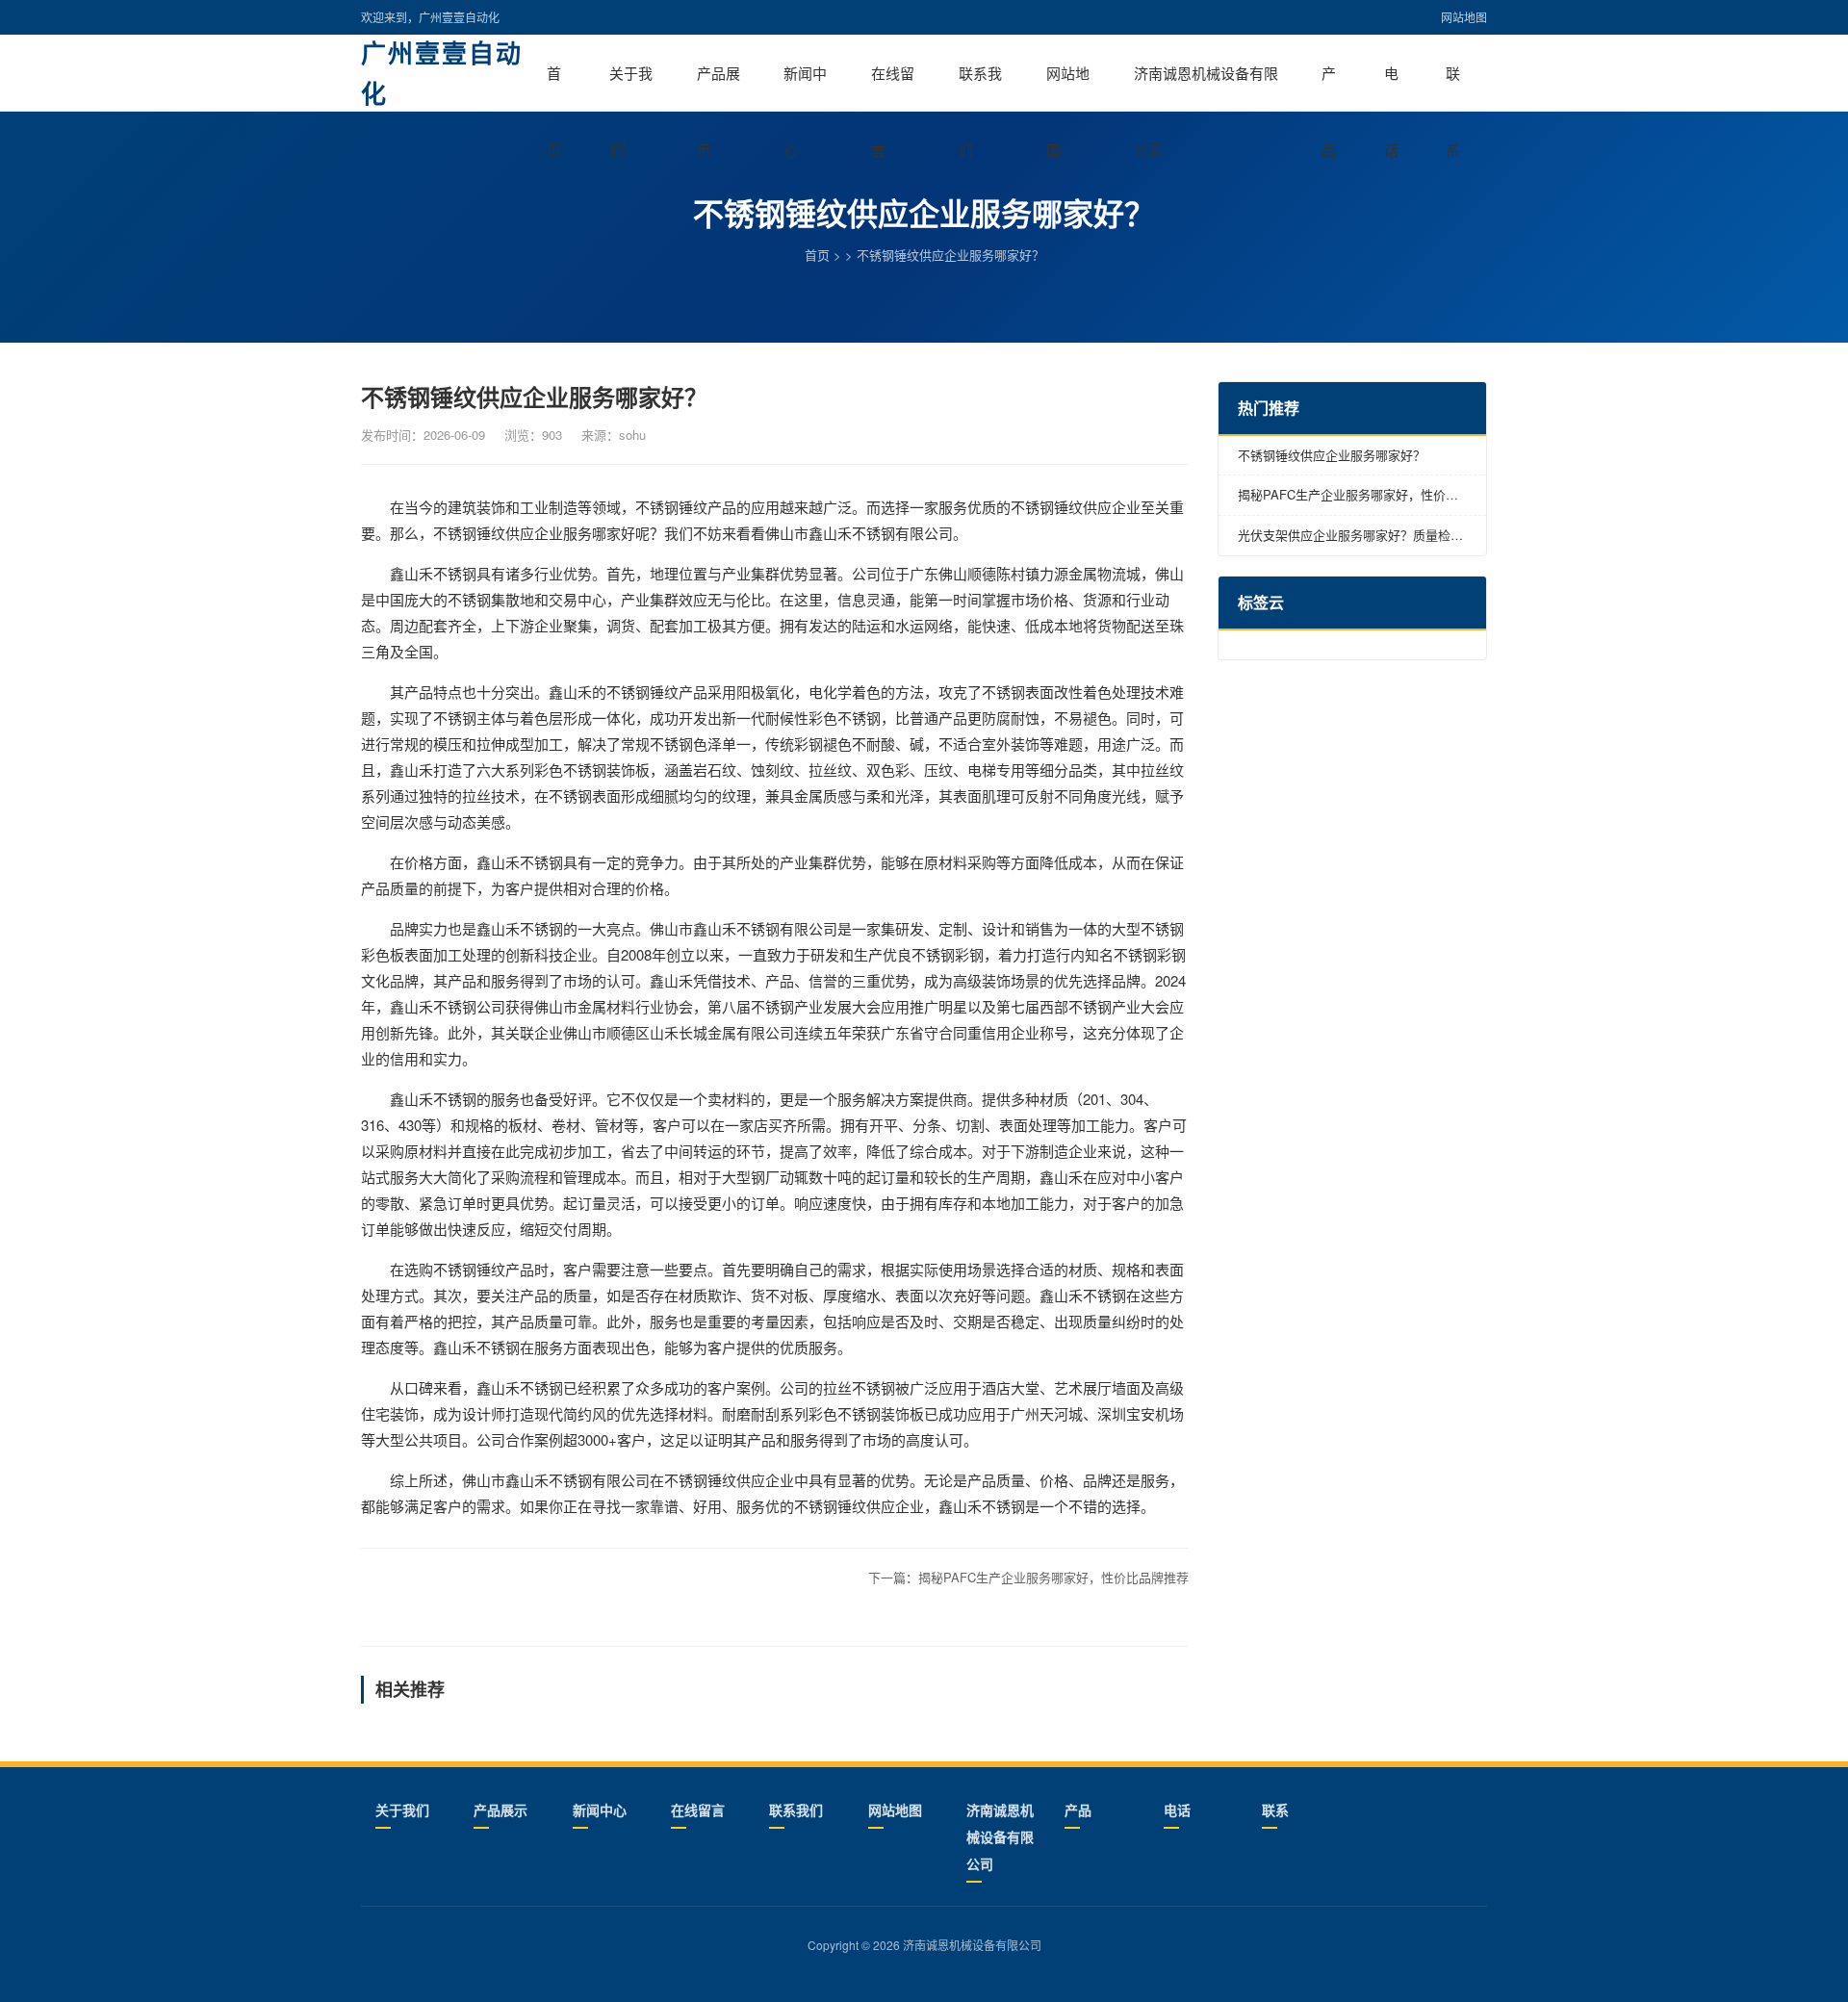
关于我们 (631, 87)
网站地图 (1464, 17)
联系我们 (980, 87)
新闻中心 (805, 87)
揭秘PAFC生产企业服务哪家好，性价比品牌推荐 (1053, 1577)
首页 (554, 87)
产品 (1329, 87)
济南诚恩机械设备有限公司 (1206, 87)
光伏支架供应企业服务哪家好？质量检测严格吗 (1350, 536)
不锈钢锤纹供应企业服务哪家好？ (1332, 455)
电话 (1391, 87)
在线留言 (893, 87)
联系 (1453, 87)
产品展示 (719, 87)
